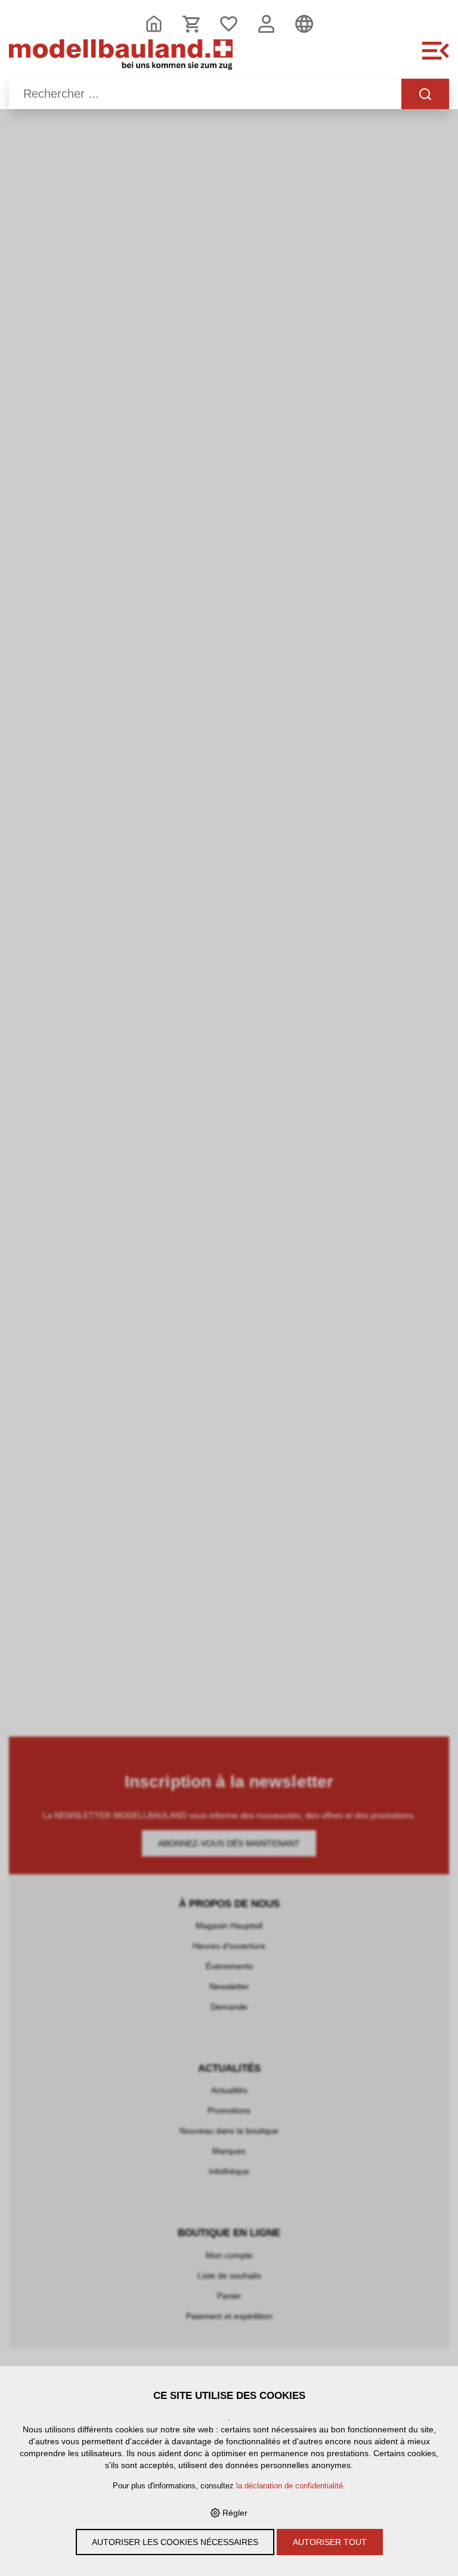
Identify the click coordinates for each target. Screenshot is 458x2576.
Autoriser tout (330, 2542)
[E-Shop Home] (121, 57)
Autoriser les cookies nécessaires (175, 2542)
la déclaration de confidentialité (290, 2486)
